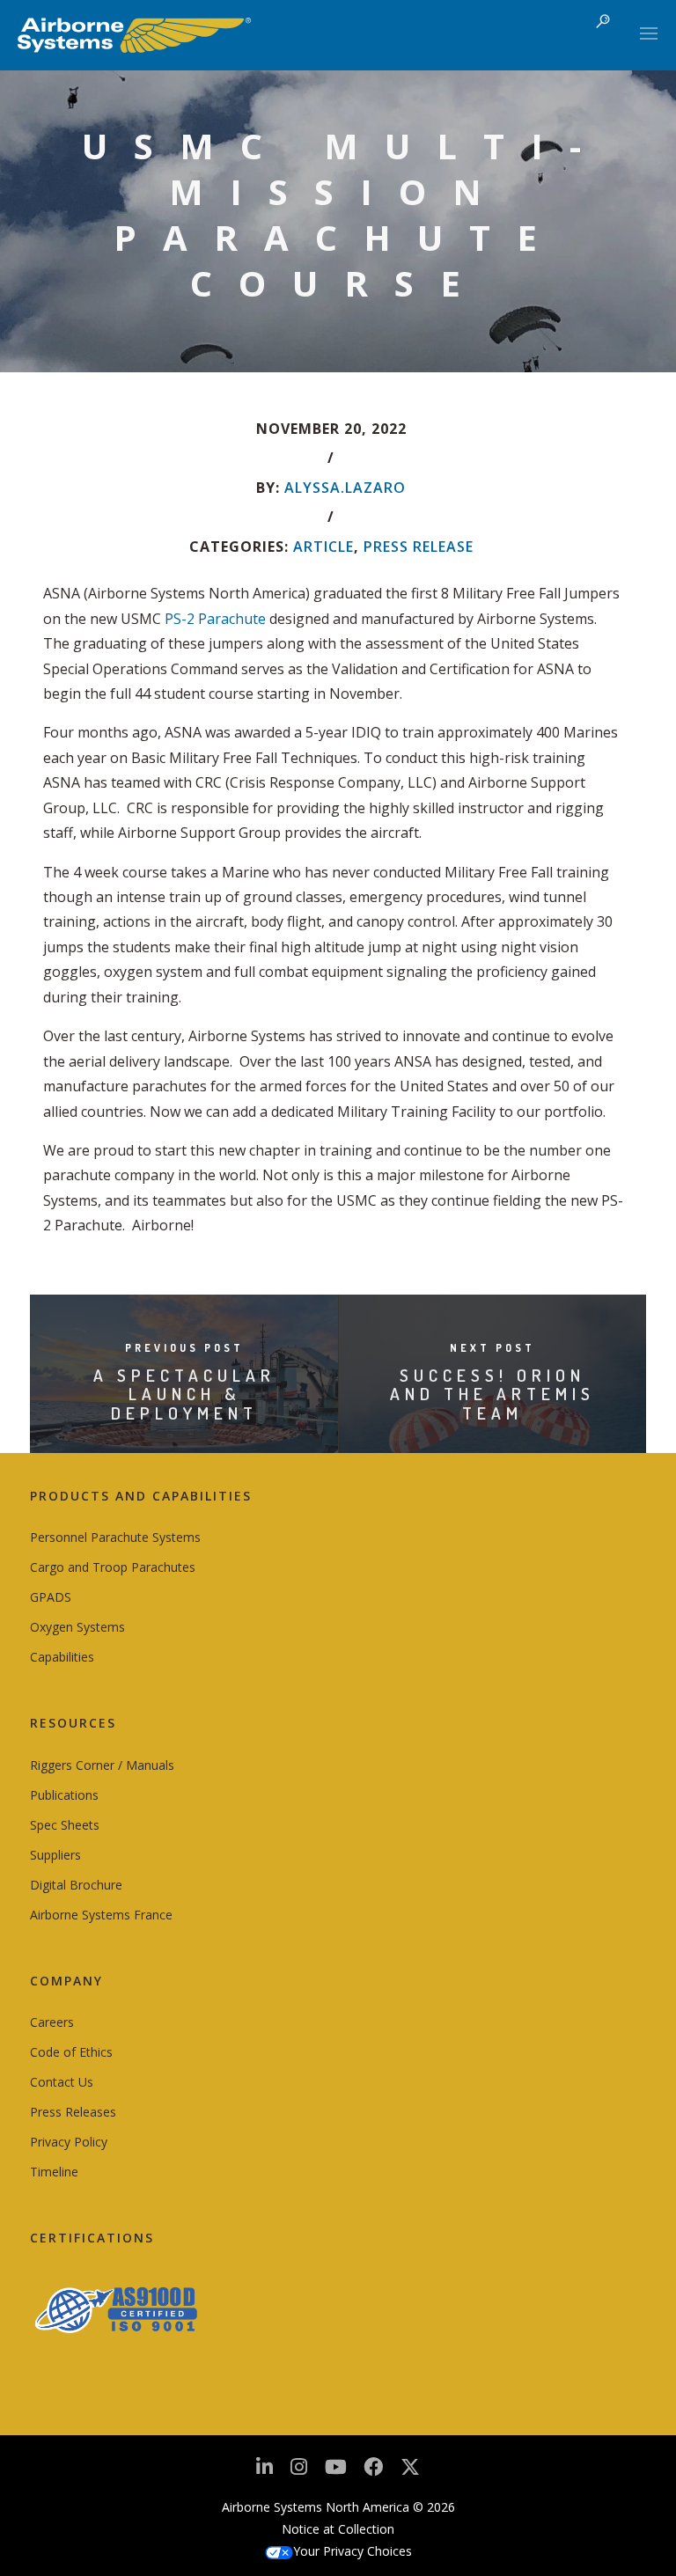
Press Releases (73, 2112)
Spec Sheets (65, 1825)
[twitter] (410, 2473)
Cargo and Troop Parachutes (113, 1567)
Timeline (54, 2172)
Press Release (419, 547)
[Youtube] (336, 2472)
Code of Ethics (71, 2052)
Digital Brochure (76, 1885)
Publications (64, 1795)
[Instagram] (299, 2472)
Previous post (184, 1348)
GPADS (51, 1597)
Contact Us (62, 2082)
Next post (492, 1348)
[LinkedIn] (265, 2472)
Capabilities (62, 1657)
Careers (52, 2022)
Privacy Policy (69, 2142)
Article (323, 547)
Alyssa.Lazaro (345, 488)
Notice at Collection (338, 2529)
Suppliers (55, 1855)
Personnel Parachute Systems (115, 1537)
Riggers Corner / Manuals (102, 1765)
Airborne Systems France (101, 1915)
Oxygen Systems (77, 1627)
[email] (373, 2472)
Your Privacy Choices (353, 2551)
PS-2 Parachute (215, 619)
